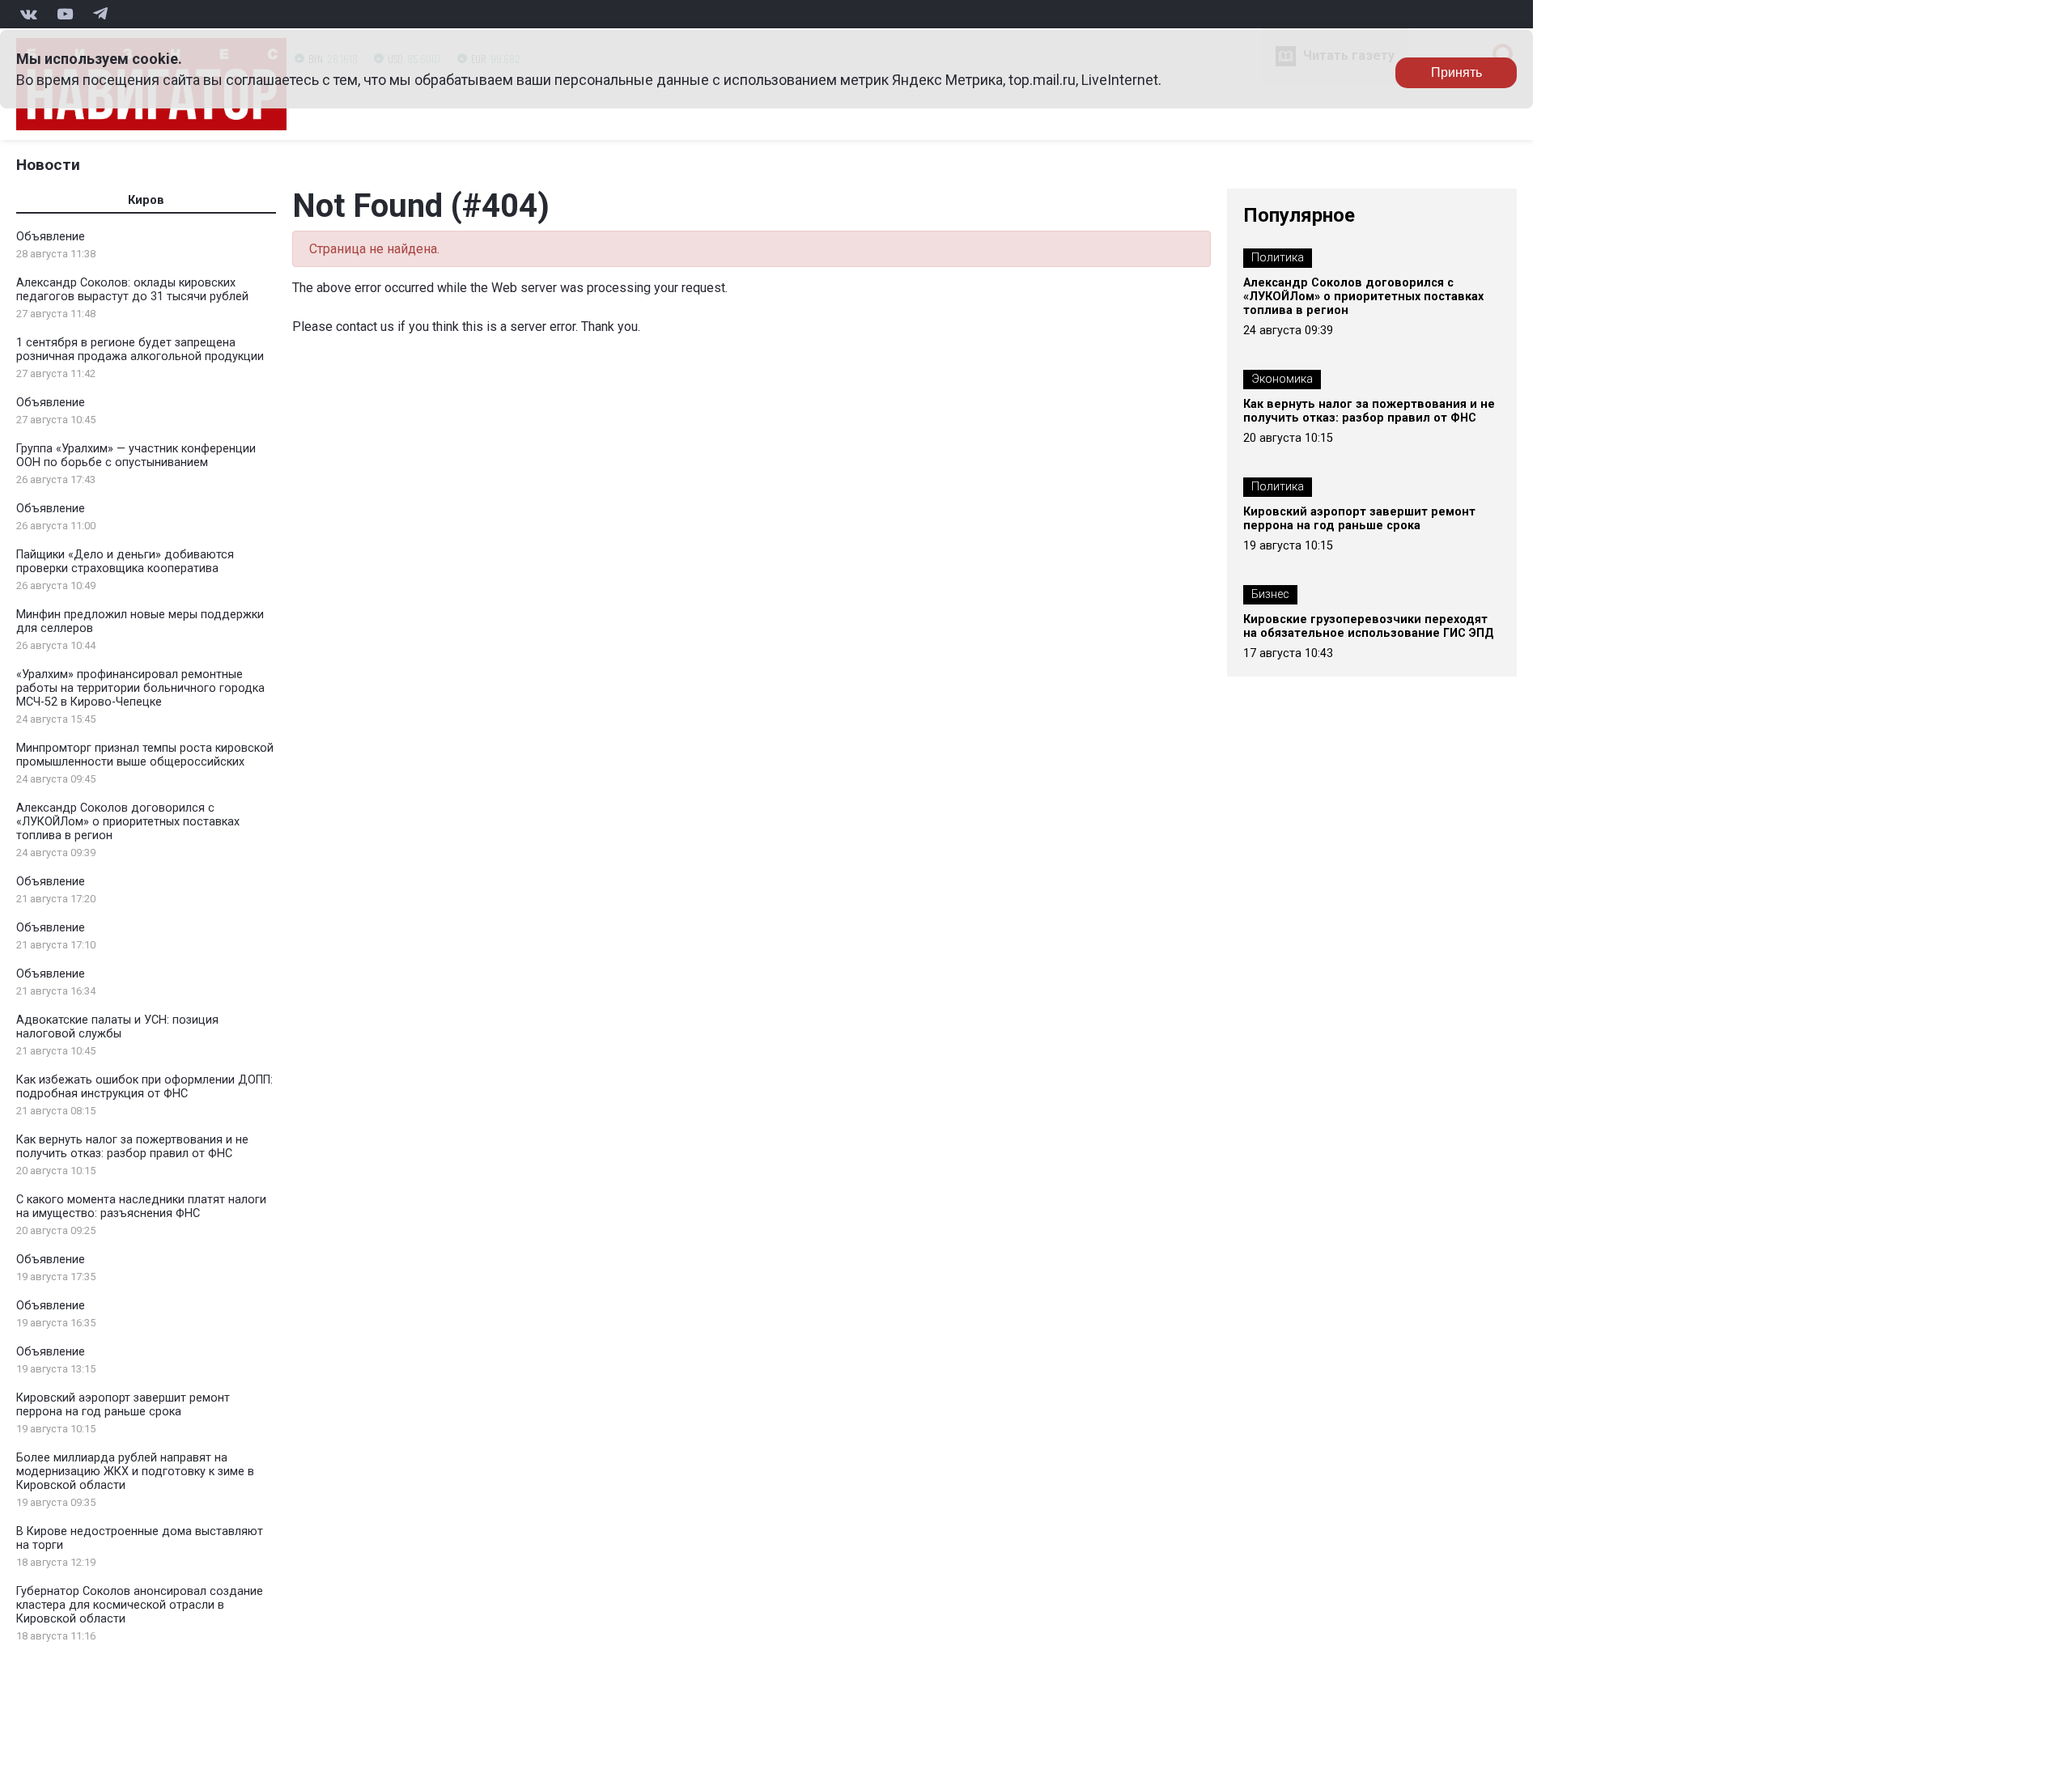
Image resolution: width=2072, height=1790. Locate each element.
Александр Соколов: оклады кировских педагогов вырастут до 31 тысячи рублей (132, 290)
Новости (48, 165)
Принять (1456, 72)
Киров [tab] (146, 200)
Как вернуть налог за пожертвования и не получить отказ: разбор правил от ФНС (132, 1147)
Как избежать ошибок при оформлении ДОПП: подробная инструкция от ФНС (144, 1087)
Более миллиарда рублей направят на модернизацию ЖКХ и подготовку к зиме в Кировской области (135, 1472)
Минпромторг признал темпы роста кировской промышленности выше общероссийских (145, 755)
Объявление (51, 237)
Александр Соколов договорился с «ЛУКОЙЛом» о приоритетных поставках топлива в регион (128, 822)
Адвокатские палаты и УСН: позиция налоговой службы (117, 1027)
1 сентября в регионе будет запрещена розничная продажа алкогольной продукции (140, 350)
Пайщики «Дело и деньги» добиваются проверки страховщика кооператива (125, 562)
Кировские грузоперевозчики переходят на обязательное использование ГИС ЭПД (1369, 626)
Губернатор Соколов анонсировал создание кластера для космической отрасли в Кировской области (140, 1605)
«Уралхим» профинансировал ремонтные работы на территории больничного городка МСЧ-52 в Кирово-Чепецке (140, 688)
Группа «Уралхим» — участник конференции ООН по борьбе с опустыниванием (136, 456)
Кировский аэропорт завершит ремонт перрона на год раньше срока (123, 1405)
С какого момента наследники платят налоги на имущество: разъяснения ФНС (141, 1207)
